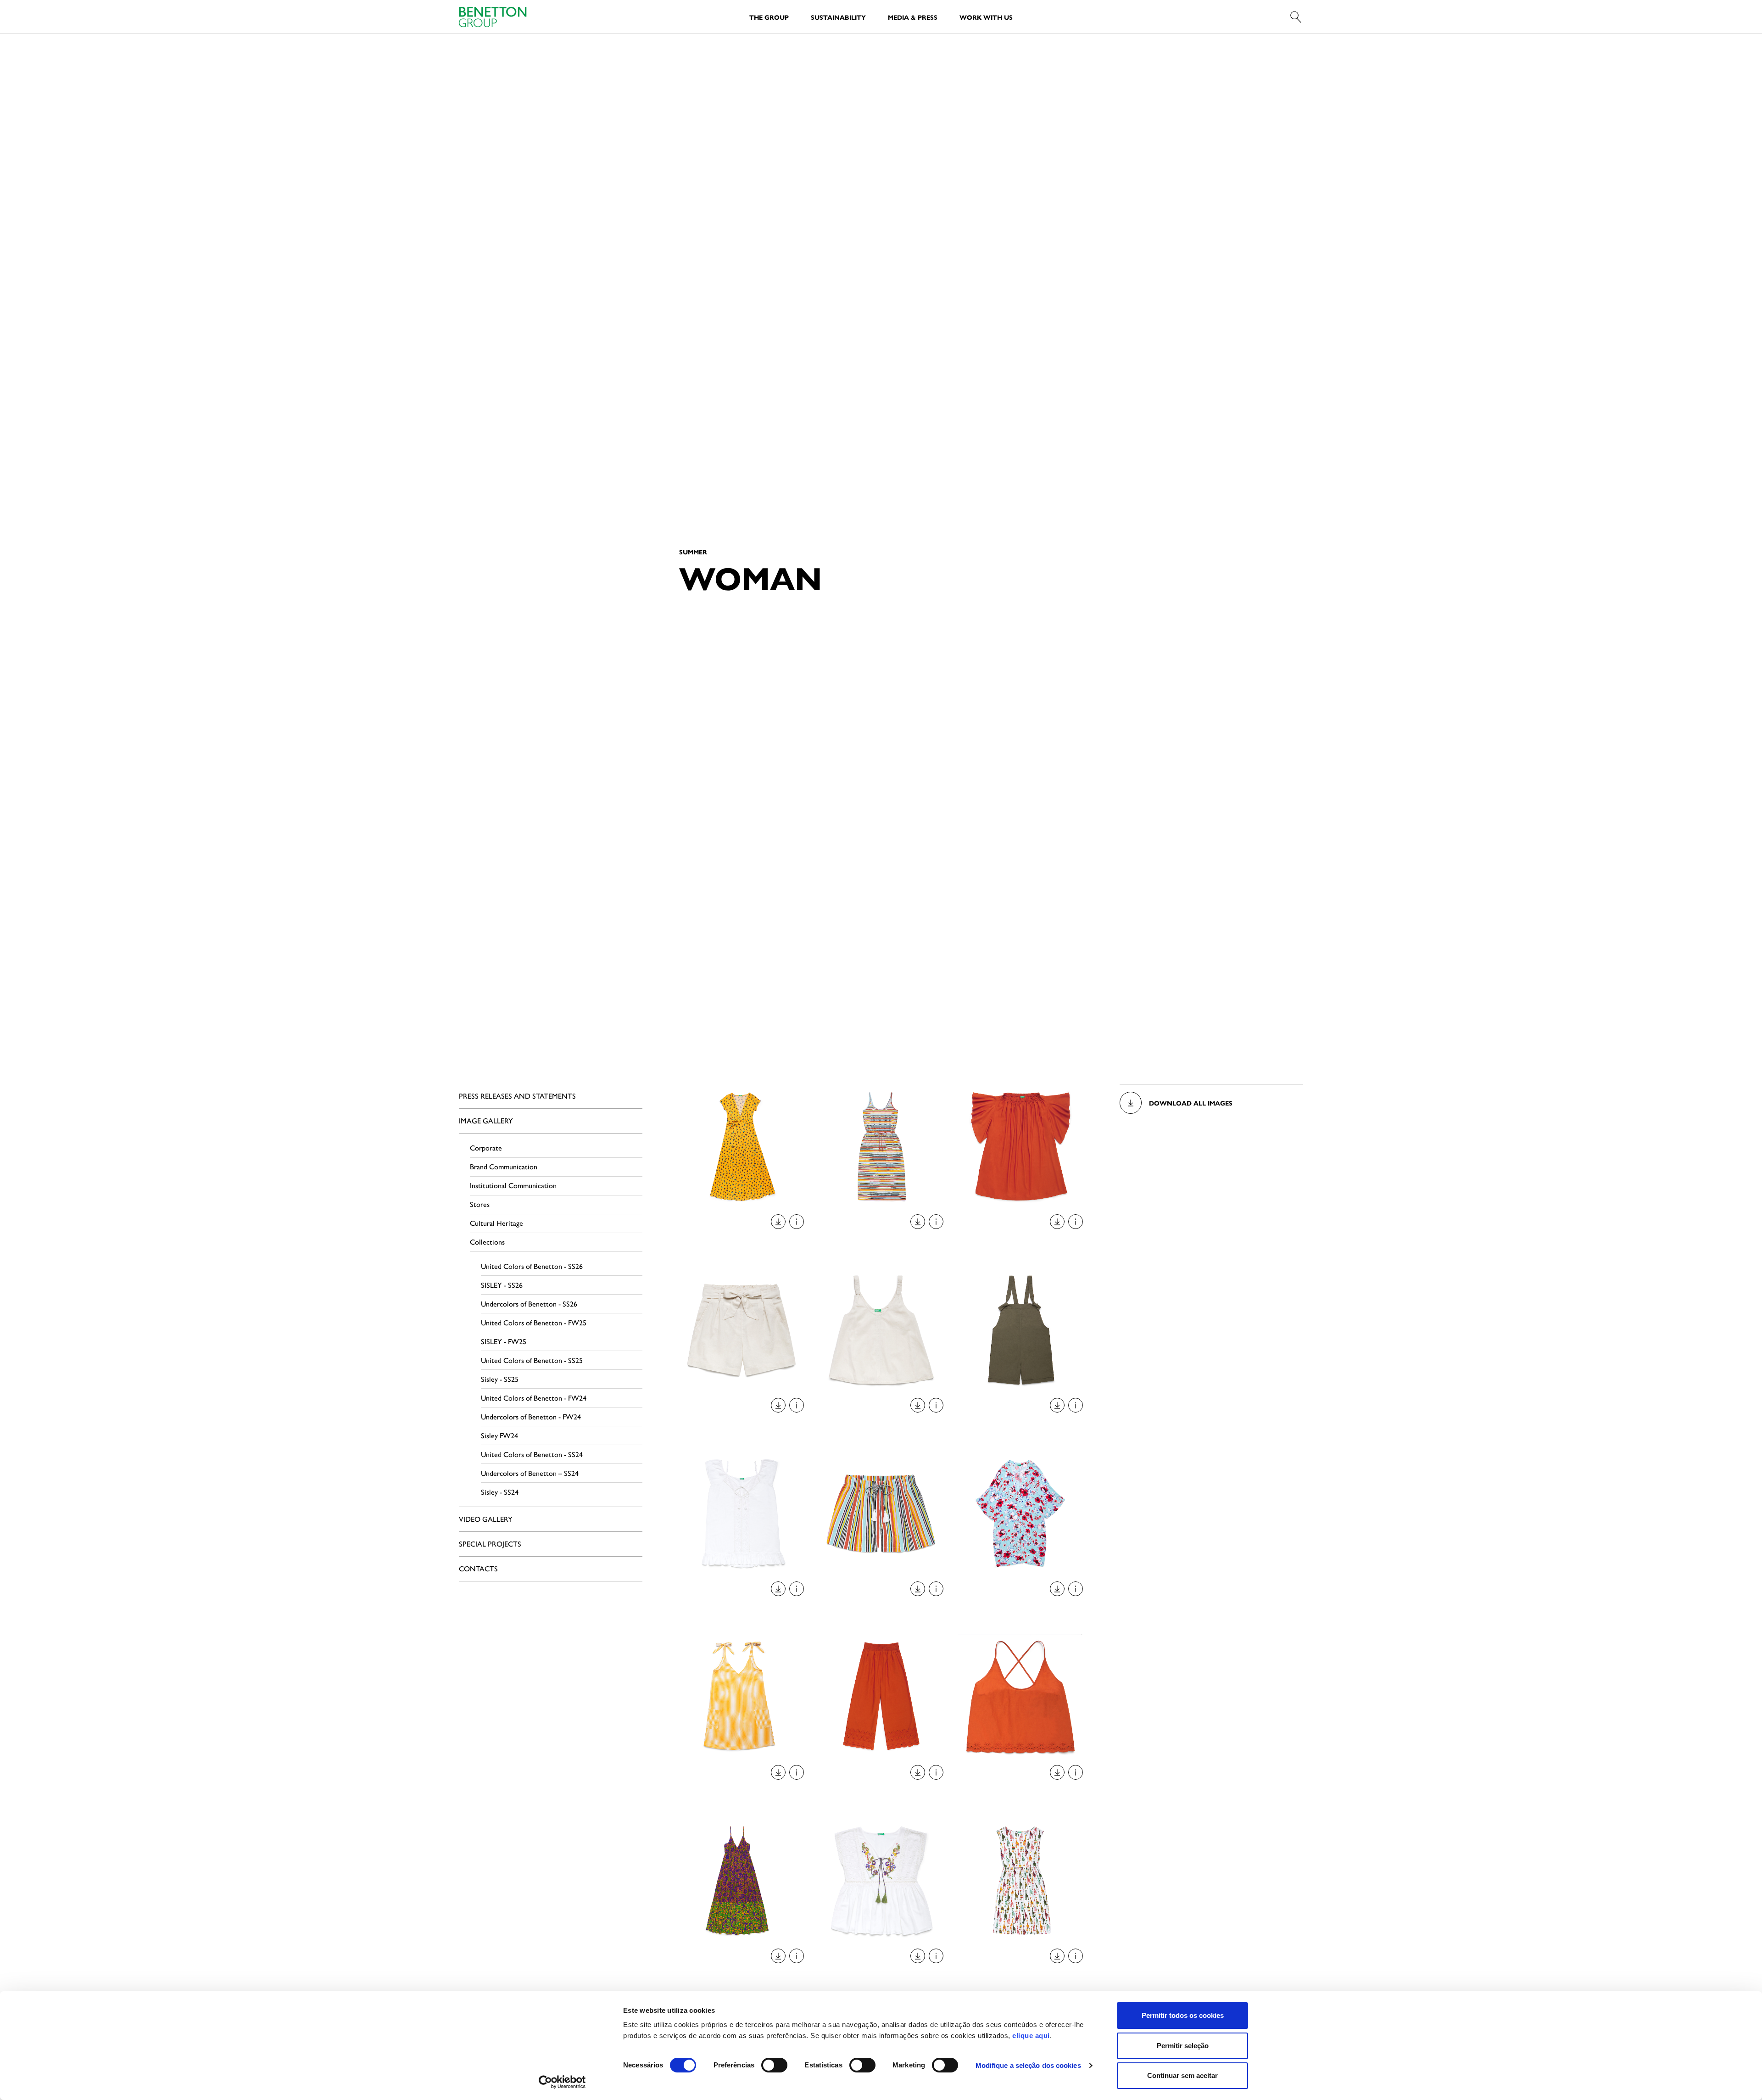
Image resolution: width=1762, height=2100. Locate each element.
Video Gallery (486, 1519)
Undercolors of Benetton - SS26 (529, 1304)
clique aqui (1031, 2036)
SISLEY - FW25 (504, 1341)
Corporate (486, 1148)
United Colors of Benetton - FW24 (534, 1398)
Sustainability (838, 17)
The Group (769, 17)
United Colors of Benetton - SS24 (532, 1454)
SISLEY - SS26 (502, 1285)
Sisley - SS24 (500, 1492)
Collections (487, 1242)
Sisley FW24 (499, 1435)
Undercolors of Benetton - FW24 (531, 1416)
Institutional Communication (513, 1185)
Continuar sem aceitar (1182, 2075)
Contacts (478, 1568)
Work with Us (986, 17)
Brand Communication (504, 1166)
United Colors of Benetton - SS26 (532, 1266)
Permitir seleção (1183, 2046)
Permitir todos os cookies (1183, 2015)
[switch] (774, 2065)
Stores (480, 1204)
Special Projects (490, 1544)
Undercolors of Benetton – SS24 (530, 1473)
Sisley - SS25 (500, 1379)
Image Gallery (486, 1120)
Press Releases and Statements (517, 1096)
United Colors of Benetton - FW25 (534, 1322)
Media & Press (913, 17)
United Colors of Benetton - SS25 (532, 1360)
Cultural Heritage (496, 1223)
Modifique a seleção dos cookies (1028, 2065)
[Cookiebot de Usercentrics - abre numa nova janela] (562, 2082)
